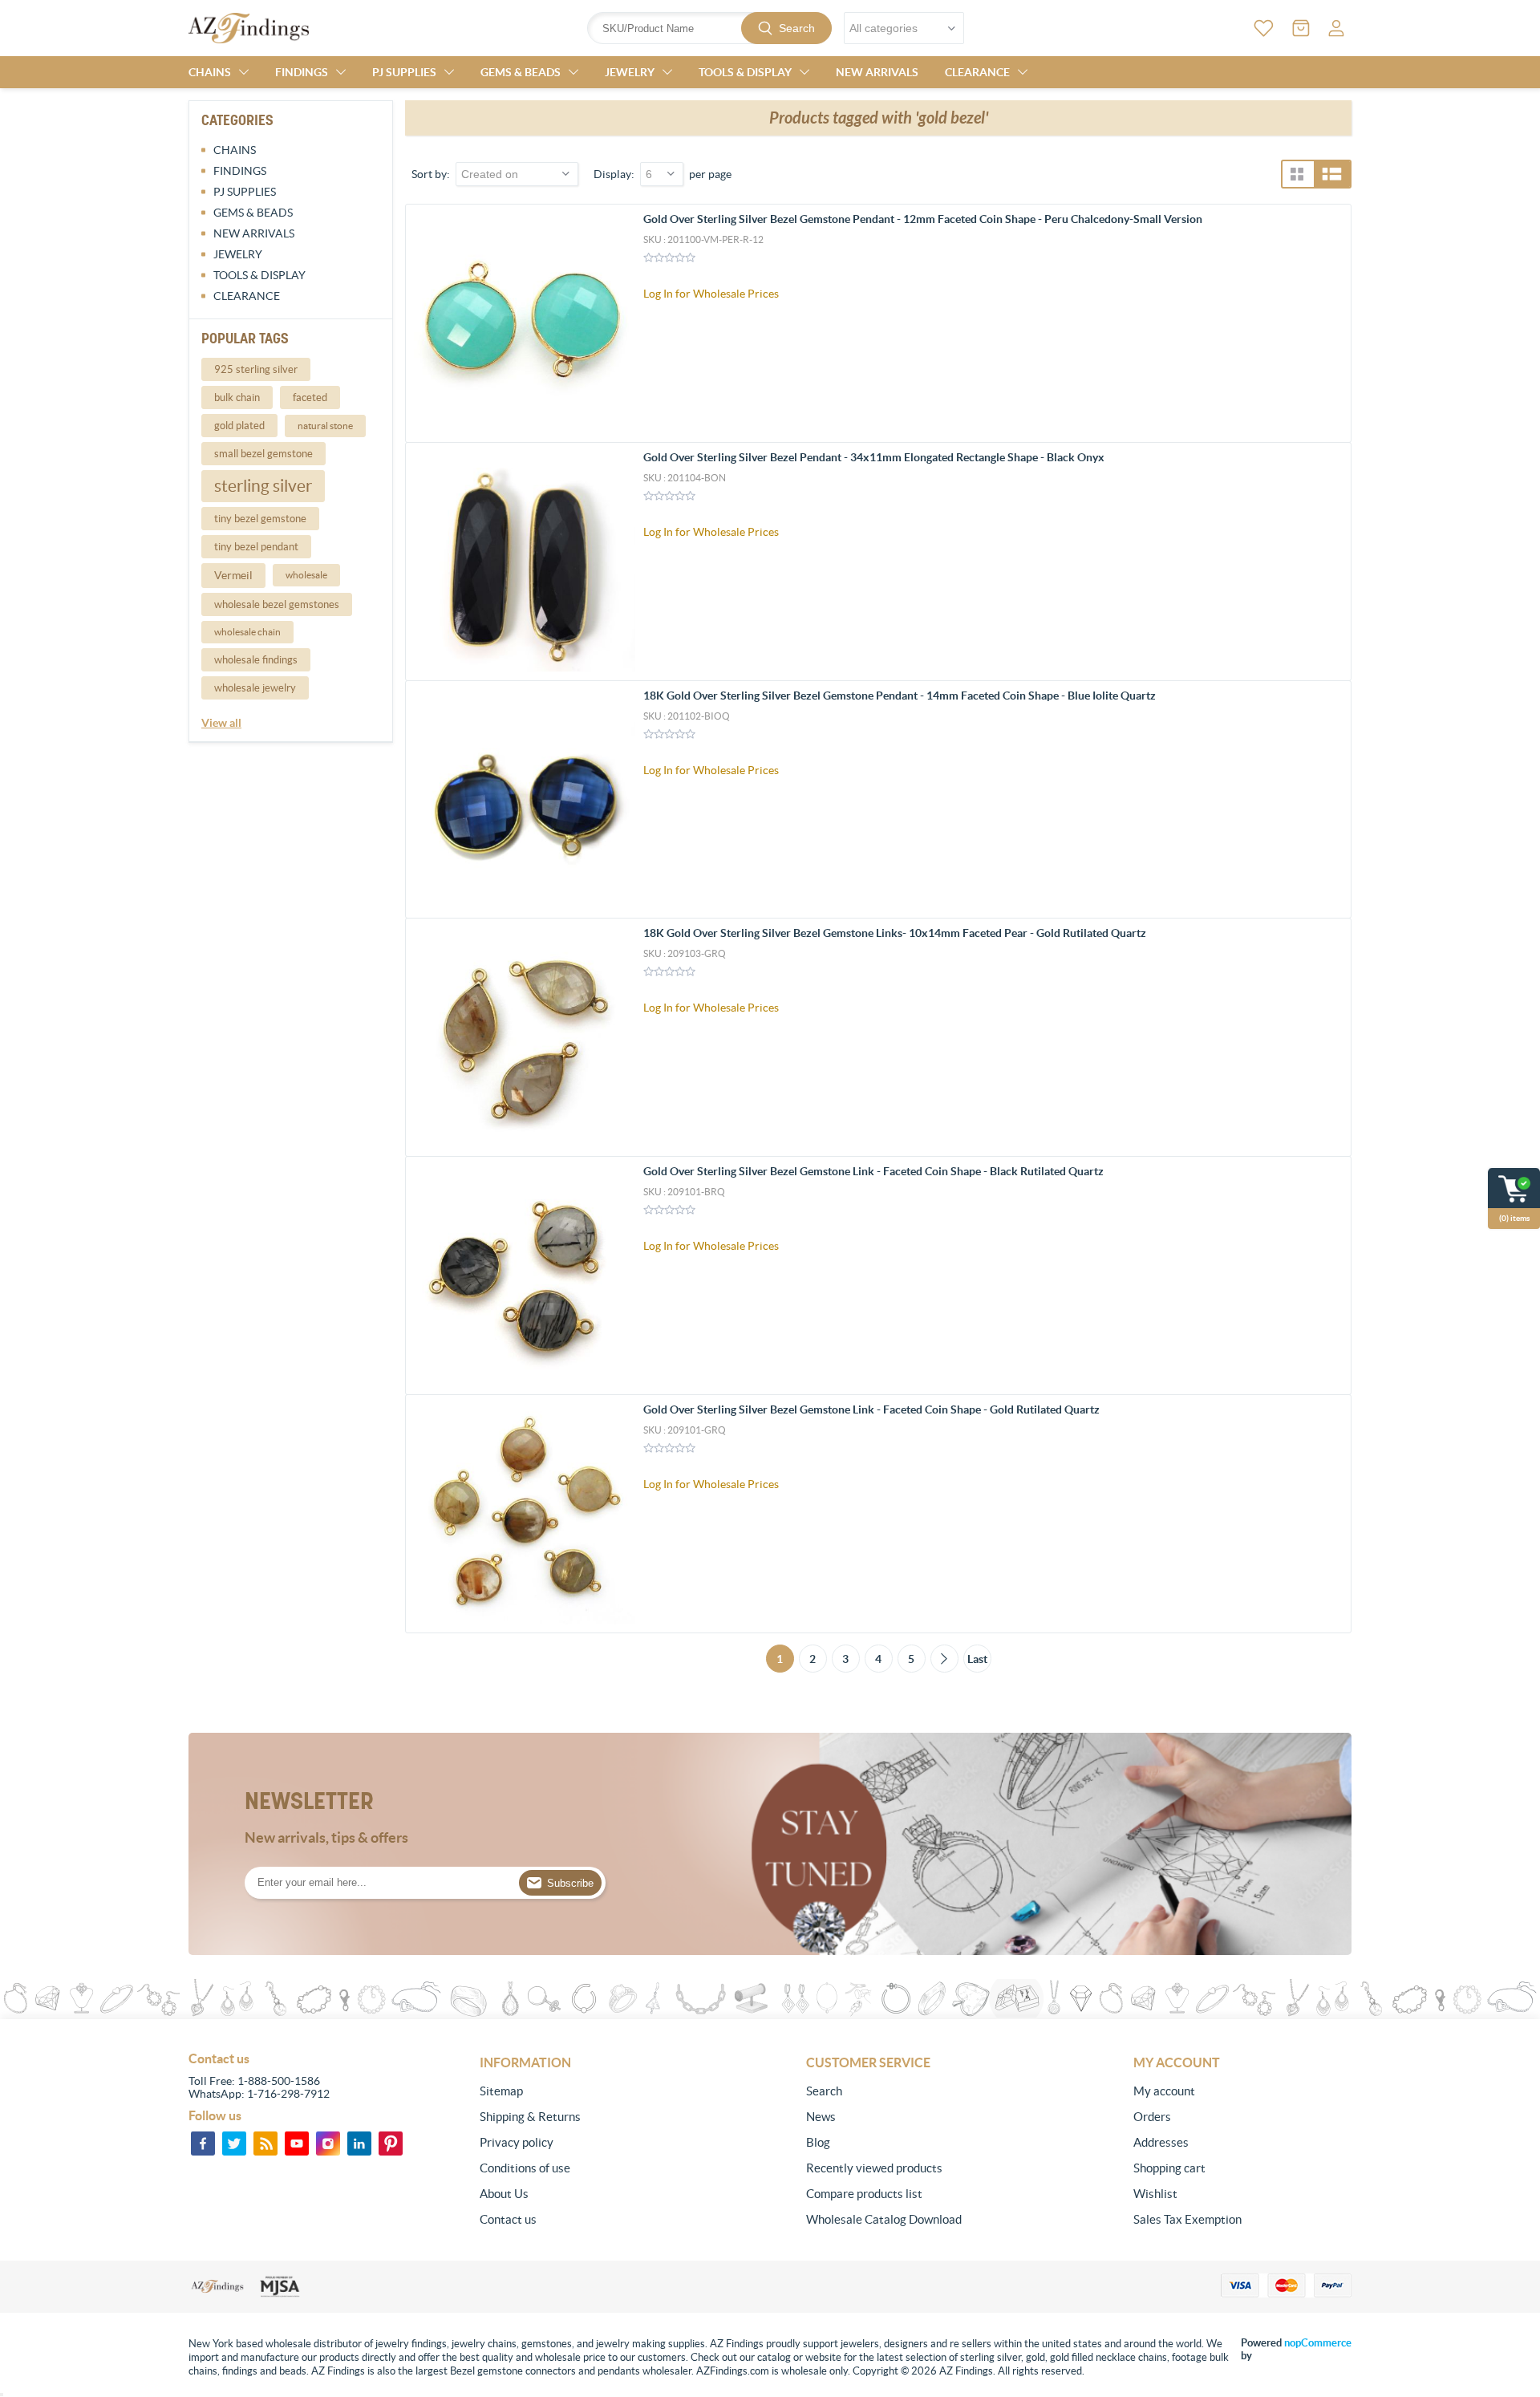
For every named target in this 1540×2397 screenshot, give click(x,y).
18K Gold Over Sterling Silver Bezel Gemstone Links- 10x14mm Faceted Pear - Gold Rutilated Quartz (895, 933)
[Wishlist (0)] (1264, 28)
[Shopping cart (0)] (1301, 28)
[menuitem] (589, 2091)
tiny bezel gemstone (260, 519)
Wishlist (1155, 2194)
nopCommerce (1318, 2343)
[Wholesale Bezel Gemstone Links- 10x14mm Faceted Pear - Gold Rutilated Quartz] (525, 1037)
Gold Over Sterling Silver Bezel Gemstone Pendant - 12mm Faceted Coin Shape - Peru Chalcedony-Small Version (923, 219)
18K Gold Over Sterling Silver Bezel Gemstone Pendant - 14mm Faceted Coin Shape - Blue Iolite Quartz (900, 696)
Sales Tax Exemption (1187, 2219)
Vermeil (233, 575)
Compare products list (864, 2194)
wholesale (306, 575)
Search (797, 28)
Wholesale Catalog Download (884, 2219)
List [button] (1332, 174)
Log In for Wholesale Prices (711, 294)
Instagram (328, 2144)
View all (221, 723)
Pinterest (391, 2144)
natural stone (325, 426)
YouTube (297, 2144)
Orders (1152, 2117)
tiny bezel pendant (256, 547)
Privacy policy (517, 2142)
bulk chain (237, 397)
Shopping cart (1169, 2168)
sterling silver (263, 486)
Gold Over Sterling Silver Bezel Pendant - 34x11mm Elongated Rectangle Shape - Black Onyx (874, 457)
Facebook (203, 2144)
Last (977, 1659)
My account (1164, 2091)
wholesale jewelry (255, 688)
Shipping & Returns (530, 2117)
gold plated (239, 426)
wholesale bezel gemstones (277, 604)
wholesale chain (247, 632)
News (821, 2117)
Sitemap (501, 2091)
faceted (310, 397)
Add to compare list (1330, 319)
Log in (1336, 28)
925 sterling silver (256, 369)
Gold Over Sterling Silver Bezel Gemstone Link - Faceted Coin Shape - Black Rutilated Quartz (873, 1171)
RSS (265, 2144)
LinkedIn (359, 2144)
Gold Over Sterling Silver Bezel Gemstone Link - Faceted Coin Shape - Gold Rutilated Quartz (871, 1409)
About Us (504, 2194)
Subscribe (570, 1883)
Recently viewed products (874, 2168)
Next (944, 1659)
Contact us (508, 2219)
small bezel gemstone (263, 454)
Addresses (1161, 2142)
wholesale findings (256, 660)
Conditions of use (525, 2168)
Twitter (234, 2144)
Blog (818, 2142)
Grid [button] (1297, 174)
